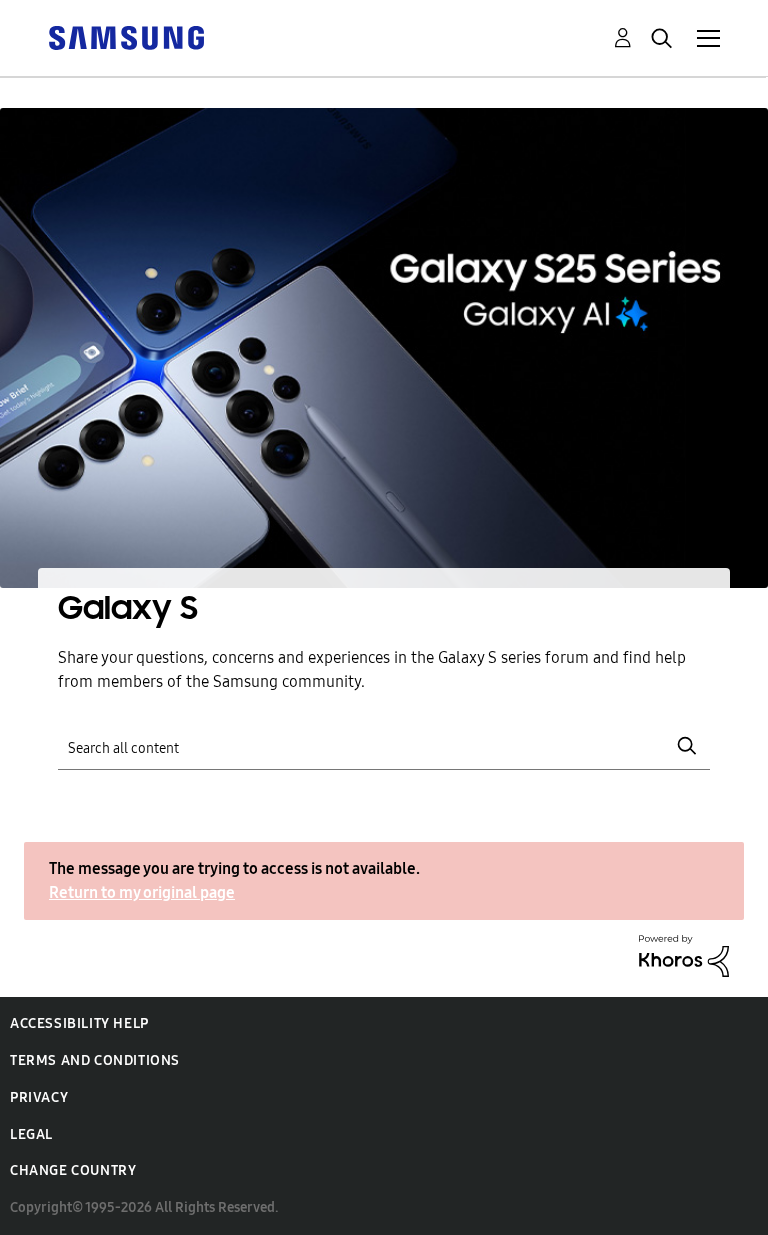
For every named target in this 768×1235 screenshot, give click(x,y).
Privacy (39, 1097)
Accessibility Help (79, 1023)
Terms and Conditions (95, 1060)
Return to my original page (142, 892)
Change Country (73, 1170)
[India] (126, 36)
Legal (31, 1134)
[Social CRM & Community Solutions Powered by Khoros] (684, 954)
